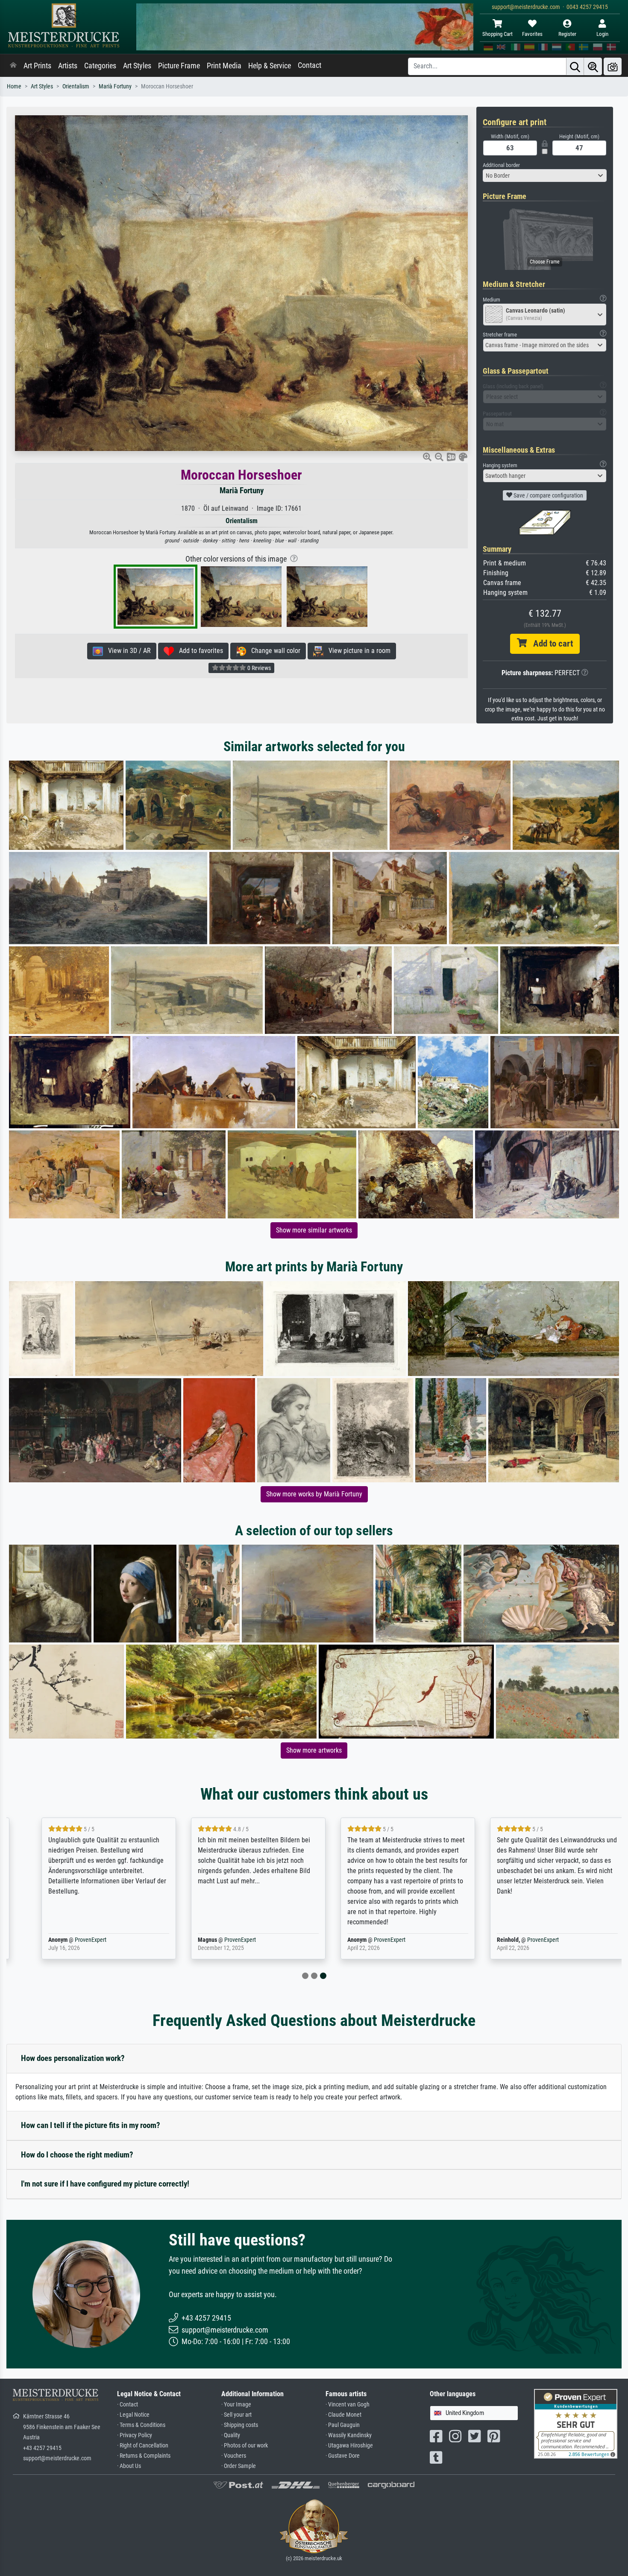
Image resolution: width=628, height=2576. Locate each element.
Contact (310, 65)
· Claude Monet (343, 2415)
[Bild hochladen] (613, 66)
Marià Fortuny (115, 86)
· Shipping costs (240, 2425)
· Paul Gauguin (343, 2425)
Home (14, 86)
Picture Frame (179, 66)
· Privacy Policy (135, 2435)
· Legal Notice (133, 2415)
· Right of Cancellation (143, 2446)
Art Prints (37, 66)
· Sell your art (236, 2415)
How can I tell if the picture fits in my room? (91, 2125)
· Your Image (236, 2405)
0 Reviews (258, 668)
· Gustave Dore (343, 2456)
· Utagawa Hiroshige (349, 2446)
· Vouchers (234, 2456)
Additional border (501, 165)
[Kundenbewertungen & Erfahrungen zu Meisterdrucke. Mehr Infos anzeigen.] (576, 2423)
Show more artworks (314, 1750)
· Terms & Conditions (141, 2425)
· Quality (231, 2435)
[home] (13, 66)
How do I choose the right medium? (77, 2155)
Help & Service (270, 66)
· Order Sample (239, 2466)
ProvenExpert (72, 1940)
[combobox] (545, 176)
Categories (100, 66)
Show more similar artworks (314, 1230)
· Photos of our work (245, 2446)
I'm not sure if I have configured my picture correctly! (105, 2184)
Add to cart (550, 644)
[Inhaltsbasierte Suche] (593, 66)
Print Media (224, 66)
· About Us (129, 2466)
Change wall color (273, 651)
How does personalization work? (73, 2058)
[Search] (575, 66)
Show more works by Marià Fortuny (314, 1494)
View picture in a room (357, 651)
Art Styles (137, 66)
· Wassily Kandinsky (349, 2435)
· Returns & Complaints (144, 2456)
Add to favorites (198, 651)
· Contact (128, 2405)
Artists (68, 66)
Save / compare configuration (548, 495)
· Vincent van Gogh (348, 2405)
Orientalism (76, 86)
